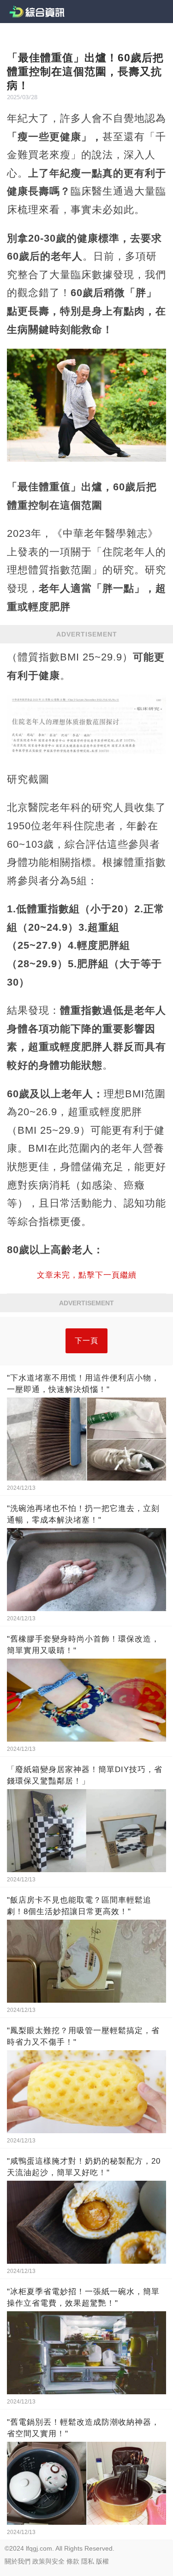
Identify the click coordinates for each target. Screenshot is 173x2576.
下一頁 (86, 1341)
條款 (73, 2561)
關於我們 (18, 2561)
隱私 (88, 2561)
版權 (102, 2561)
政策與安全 (48, 2561)
